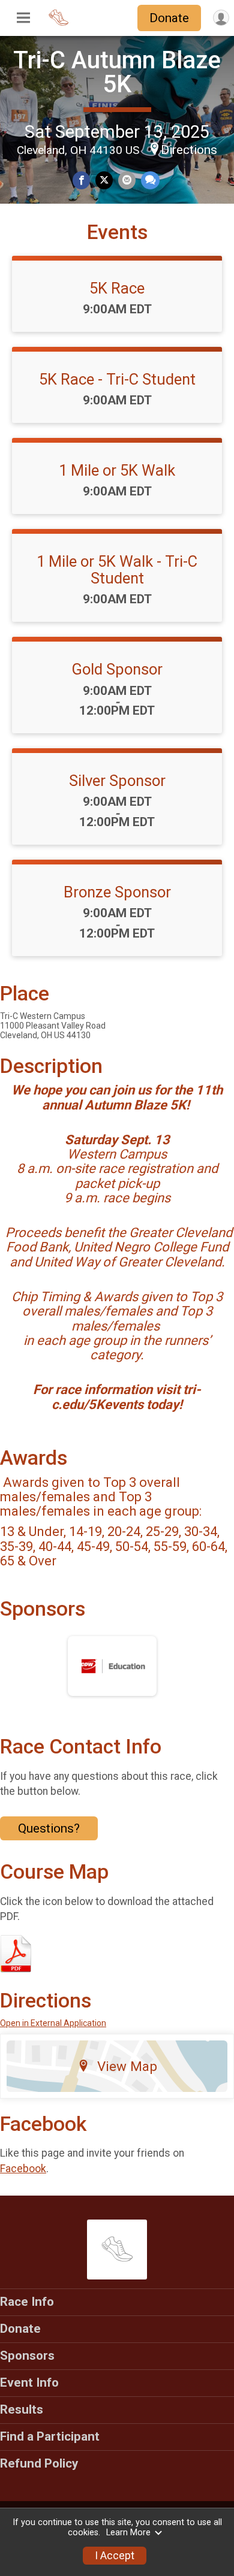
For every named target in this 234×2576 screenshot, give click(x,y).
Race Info (27, 2302)
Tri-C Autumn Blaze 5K (117, 72)
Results (22, 2409)
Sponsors (27, 2356)
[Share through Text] (150, 180)
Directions (189, 150)
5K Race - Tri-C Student (117, 379)
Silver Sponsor (117, 781)
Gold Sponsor (117, 669)
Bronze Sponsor (117, 892)
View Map (127, 2066)
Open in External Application (53, 2023)
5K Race (117, 288)
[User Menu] (221, 18)
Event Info (29, 2383)
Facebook (23, 2169)
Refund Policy (39, 2463)
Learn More (128, 2533)
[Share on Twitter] (104, 180)
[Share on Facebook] (81, 180)
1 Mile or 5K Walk (117, 470)
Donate (169, 18)
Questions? (49, 1828)
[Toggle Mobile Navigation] (23, 18)
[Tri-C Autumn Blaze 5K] (58, 24)
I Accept (115, 2556)
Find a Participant (50, 2436)
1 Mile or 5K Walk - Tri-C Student (117, 570)
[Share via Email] (127, 180)
